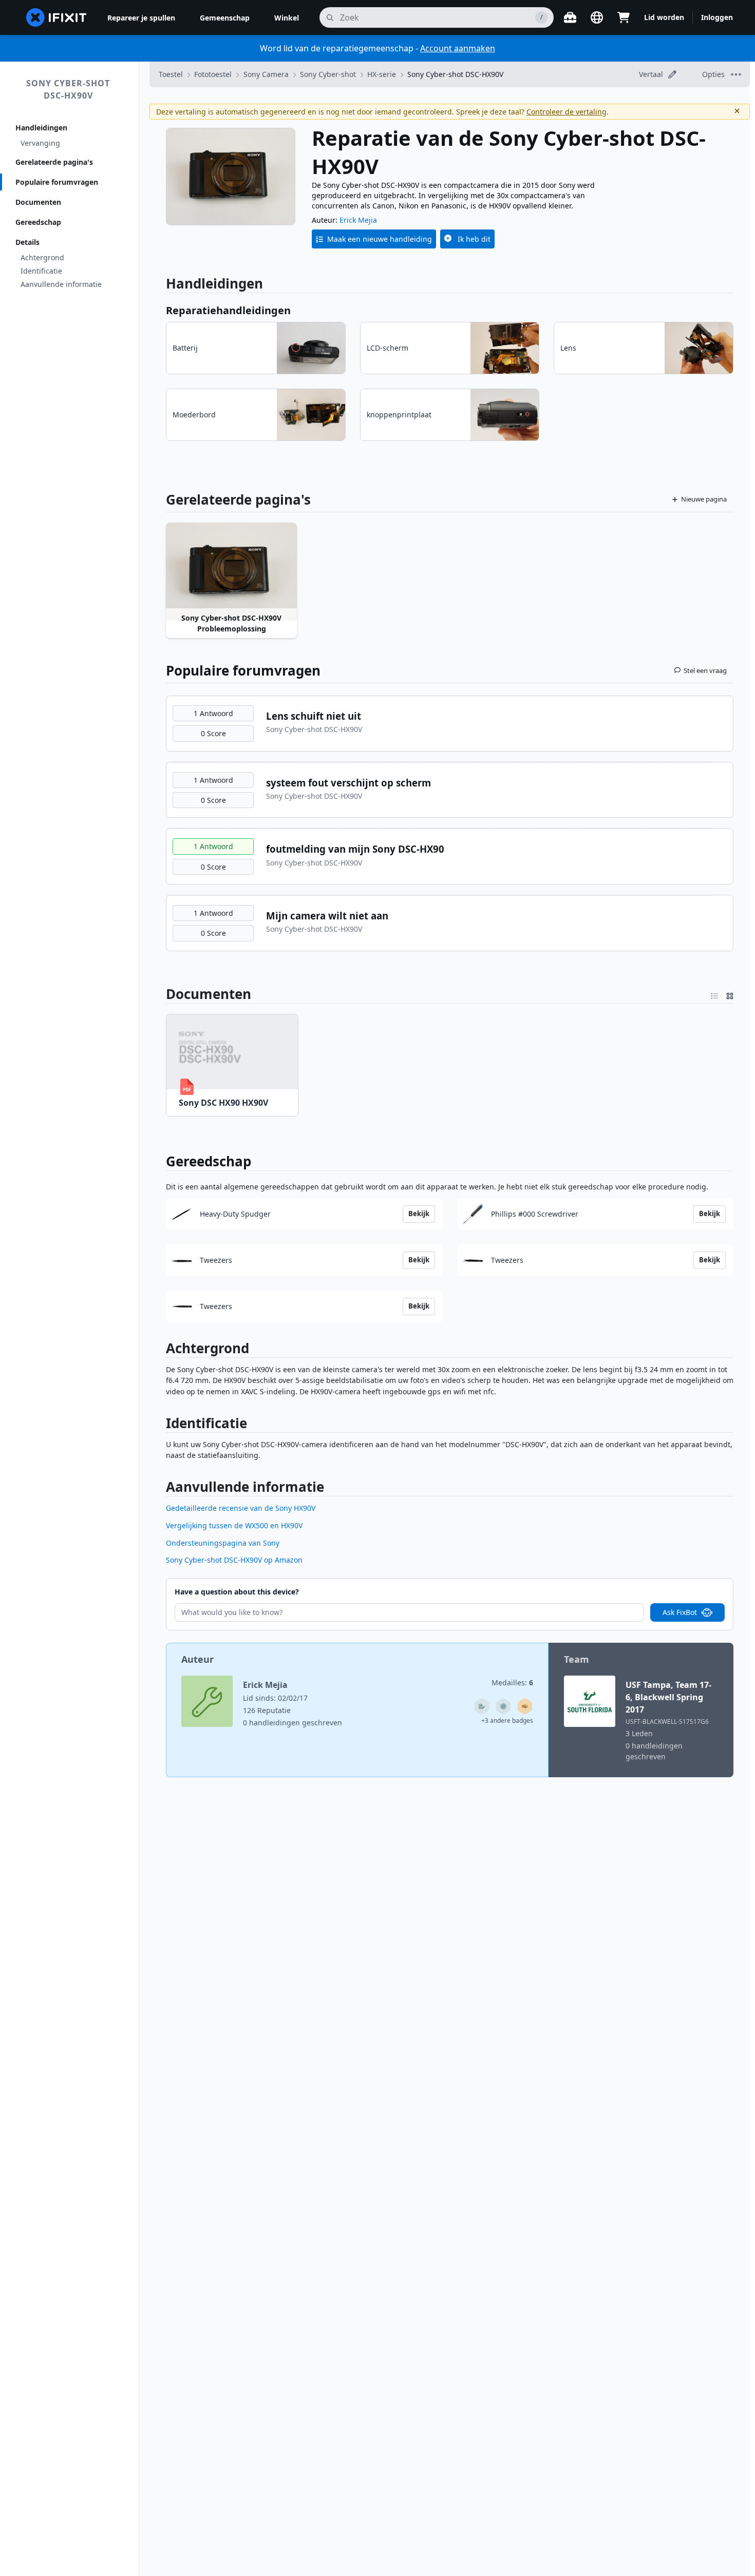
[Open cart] (624, 17)
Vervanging (40, 143)
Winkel (287, 18)
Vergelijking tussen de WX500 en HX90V (234, 1525)
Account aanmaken (458, 48)
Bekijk (419, 1214)
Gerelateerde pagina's (54, 162)
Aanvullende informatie (61, 284)
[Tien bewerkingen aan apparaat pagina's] (482, 1706)
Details (27, 242)
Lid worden (664, 17)
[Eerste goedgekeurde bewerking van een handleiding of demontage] (525, 1706)
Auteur (197, 1659)
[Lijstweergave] (714, 994)
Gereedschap (38, 222)
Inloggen (717, 17)
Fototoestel (213, 74)
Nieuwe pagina (704, 499)
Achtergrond (42, 257)
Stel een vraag (705, 670)
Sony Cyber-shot (328, 74)
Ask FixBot (680, 1612)
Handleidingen (41, 128)
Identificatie (41, 271)
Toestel (171, 74)
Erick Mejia (358, 220)
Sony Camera (266, 74)
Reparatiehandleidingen (228, 310)
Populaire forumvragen (57, 182)
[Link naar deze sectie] (160, 994)
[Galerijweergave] (730, 994)
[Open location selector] (597, 17)
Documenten (38, 202)
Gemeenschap (225, 18)
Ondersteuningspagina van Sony (223, 1543)
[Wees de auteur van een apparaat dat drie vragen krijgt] (503, 1706)
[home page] (56, 17)
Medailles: (512, 1683)
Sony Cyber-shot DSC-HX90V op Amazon (234, 1560)
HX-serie (382, 74)
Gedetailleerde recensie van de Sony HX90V (241, 1508)
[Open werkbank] (570, 17)
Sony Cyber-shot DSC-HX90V (68, 89)
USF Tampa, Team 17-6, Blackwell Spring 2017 (668, 1697)
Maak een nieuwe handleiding (380, 239)
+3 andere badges (507, 1720)
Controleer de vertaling (567, 112)
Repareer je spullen (141, 18)
